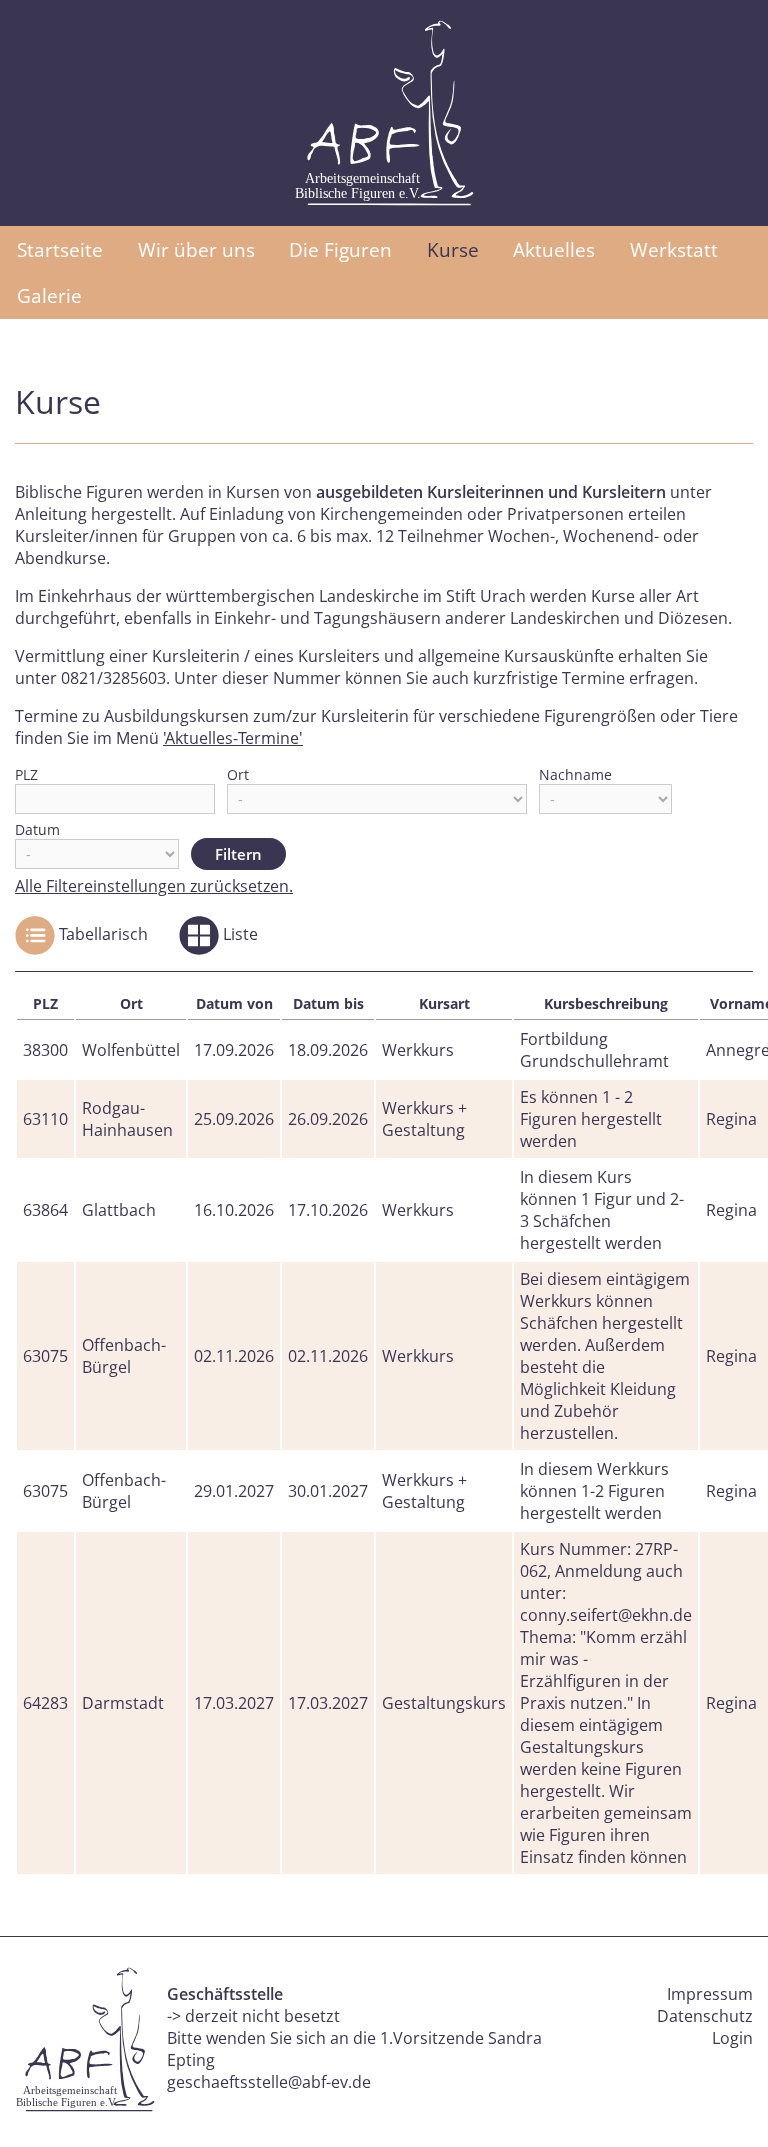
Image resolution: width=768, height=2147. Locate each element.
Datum (37, 829)
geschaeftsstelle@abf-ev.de (269, 2082)
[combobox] (115, 799)
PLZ (26, 774)
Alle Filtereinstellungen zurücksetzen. (154, 886)
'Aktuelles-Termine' (233, 738)
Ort (238, 774)
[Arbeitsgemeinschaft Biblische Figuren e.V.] (384, 113)
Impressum (710, 1994)
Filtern (238, 854)
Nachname (575, 774)
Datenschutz (705, 2016)
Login (732, 2038)
